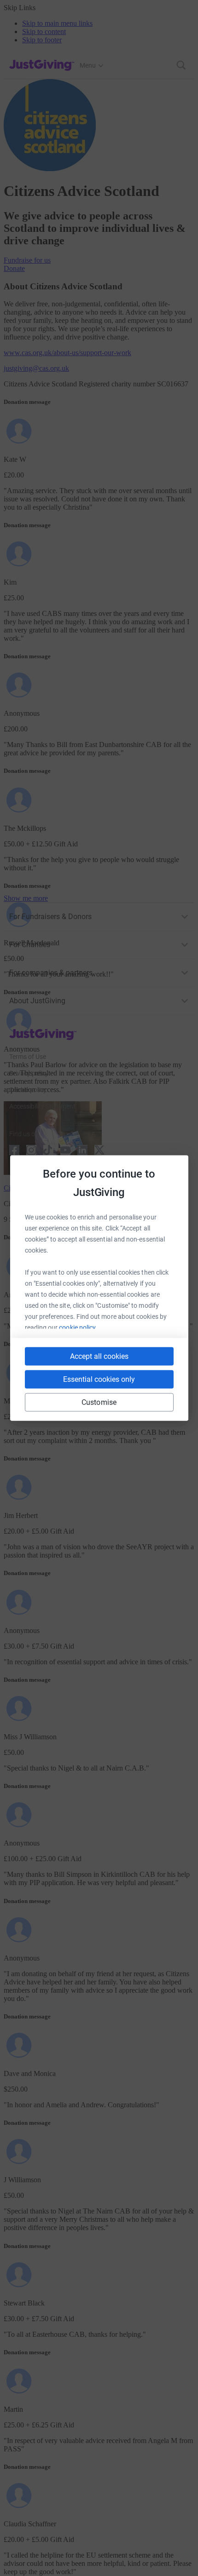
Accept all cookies (99, 1356)
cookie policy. (78, 1328)
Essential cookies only (99, 1379)
